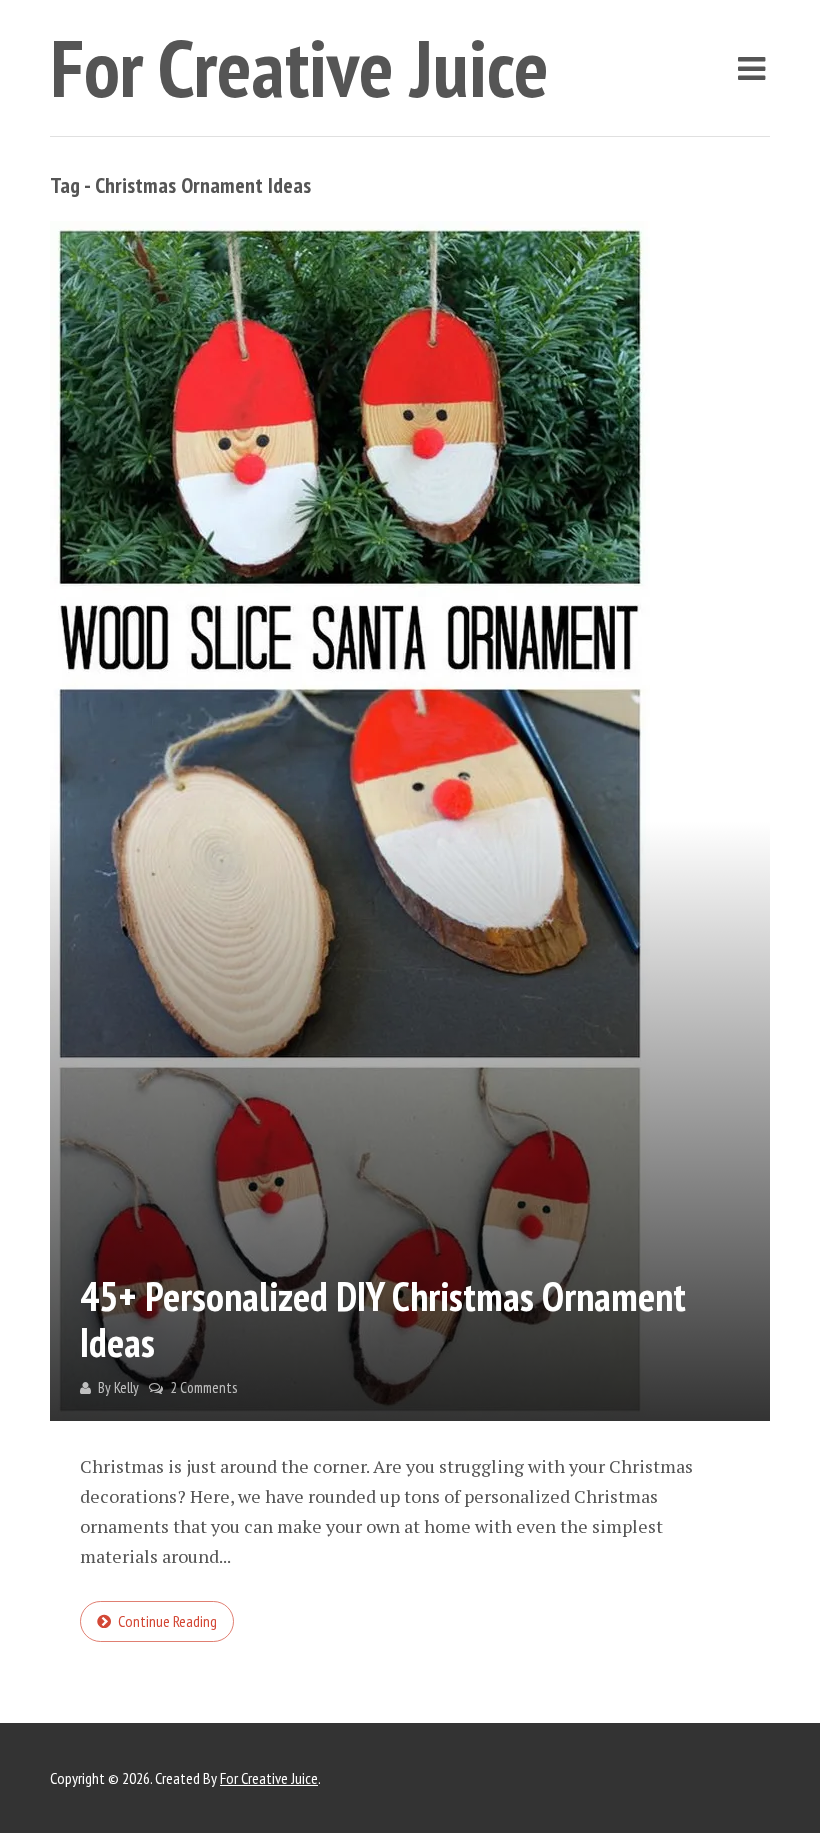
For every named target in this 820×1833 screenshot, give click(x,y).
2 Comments (203, 1387)
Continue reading (167, 1621)
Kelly (126, 1387)
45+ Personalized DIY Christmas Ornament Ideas (383, 1319)
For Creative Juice (299, 67)
